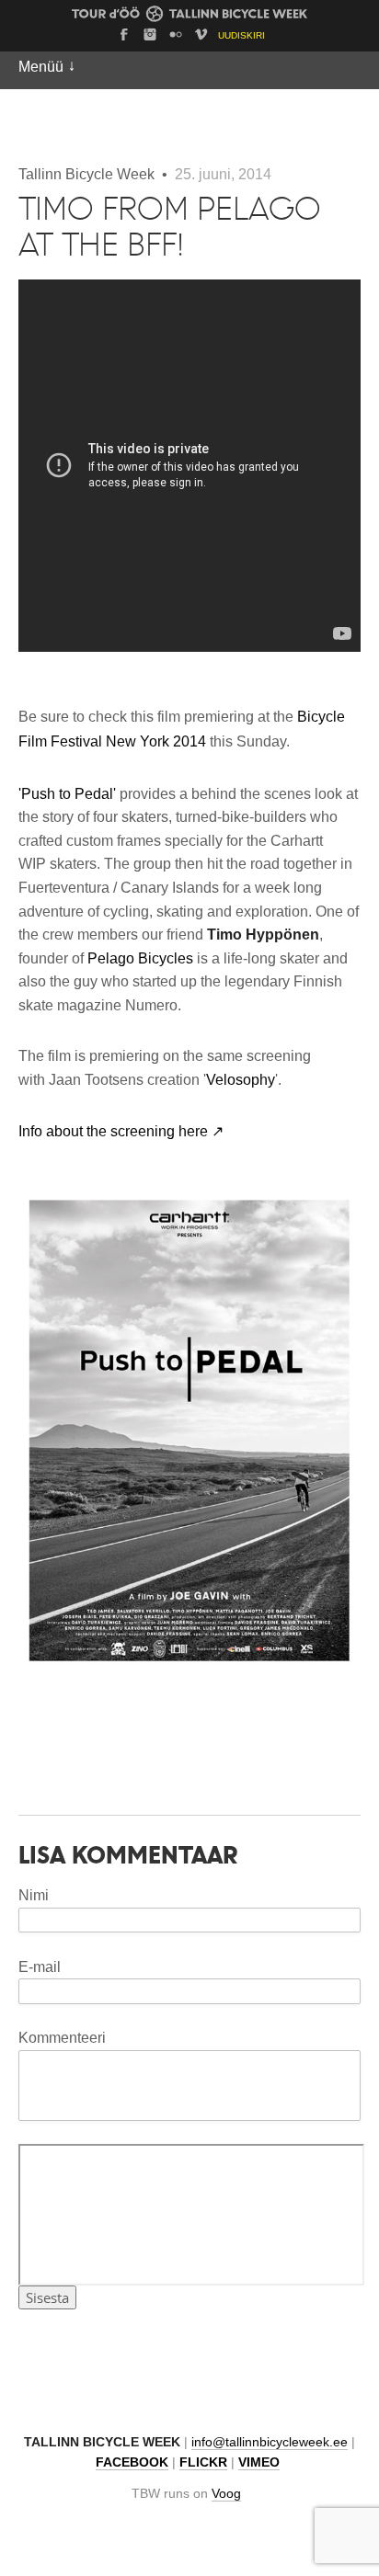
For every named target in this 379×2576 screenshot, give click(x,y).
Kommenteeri (62, 2038)
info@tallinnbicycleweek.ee (270, 2442)
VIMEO (259, 2462)
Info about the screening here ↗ (121, 1131)
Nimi (34, 1895)
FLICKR (203, 2462)
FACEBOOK (132, 2462)
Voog (226, 2494)
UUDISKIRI (241, 35)
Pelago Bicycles (140, 958)
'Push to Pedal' (67, 794)
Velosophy (241, 1080)
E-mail (40, 1967)
